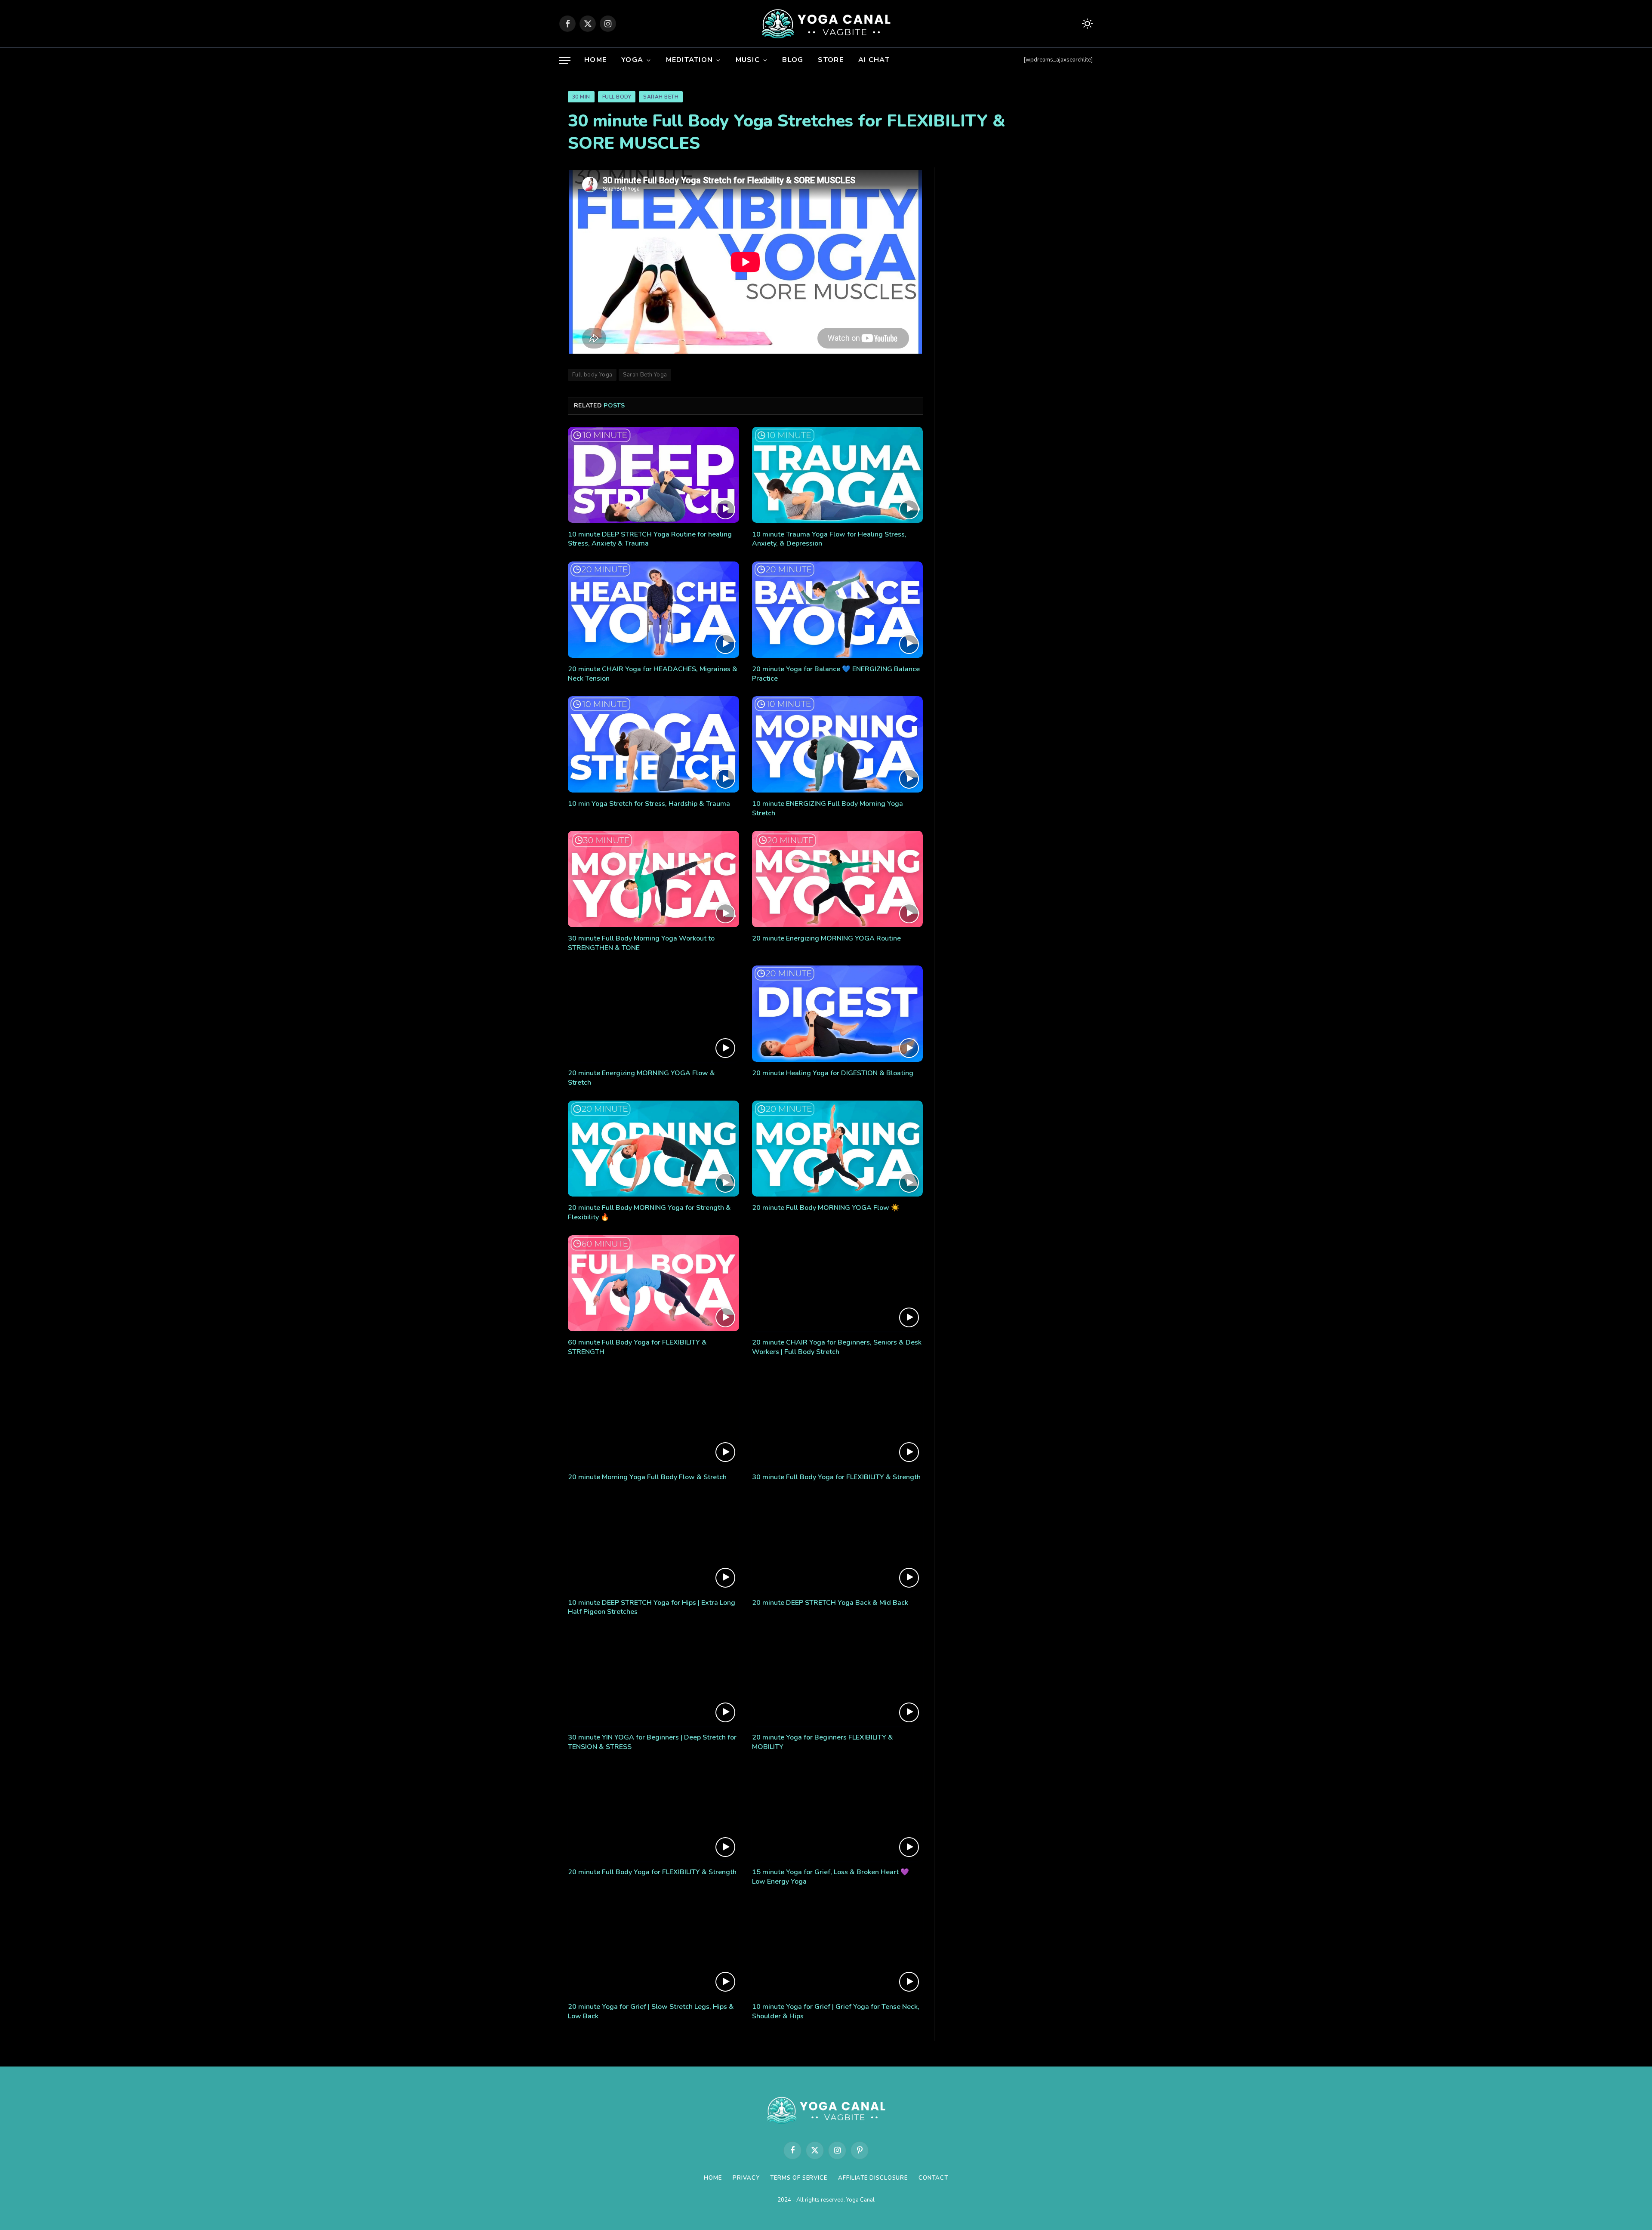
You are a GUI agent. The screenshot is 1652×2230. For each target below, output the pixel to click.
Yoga (632, 60)
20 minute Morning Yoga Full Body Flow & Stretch (647, 1477)
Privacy (746, 2178)
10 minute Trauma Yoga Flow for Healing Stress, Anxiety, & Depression (829, 539)
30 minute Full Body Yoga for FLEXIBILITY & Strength (836, 1477)
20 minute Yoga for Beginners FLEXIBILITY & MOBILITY (823, 1742)
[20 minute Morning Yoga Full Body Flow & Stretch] (653, 1418)
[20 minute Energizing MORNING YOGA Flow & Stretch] (653, 1014)
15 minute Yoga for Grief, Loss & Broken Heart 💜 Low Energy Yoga (831, 1877)
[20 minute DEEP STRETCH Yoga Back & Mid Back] (838, 1543)
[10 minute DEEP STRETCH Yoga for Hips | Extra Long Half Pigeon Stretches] (653, 1543)
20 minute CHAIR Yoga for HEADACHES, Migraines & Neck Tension (653, 674)
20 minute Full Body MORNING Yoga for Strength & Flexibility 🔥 (649, 1213)
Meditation (690, 60)
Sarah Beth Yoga (645, 375)
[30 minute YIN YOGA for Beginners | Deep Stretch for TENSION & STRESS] (653, 1678)
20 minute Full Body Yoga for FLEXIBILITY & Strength (652, 1872)
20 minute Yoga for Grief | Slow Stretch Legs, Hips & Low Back (651, 2012)
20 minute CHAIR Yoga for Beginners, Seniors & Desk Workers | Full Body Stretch (837, 1347)
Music (748, 60)
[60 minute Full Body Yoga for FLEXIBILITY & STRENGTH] (653, 1283)
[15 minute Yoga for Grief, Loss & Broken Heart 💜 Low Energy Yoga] (838, 1813)
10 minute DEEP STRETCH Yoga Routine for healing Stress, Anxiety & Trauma (650, 539)
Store (831, 60)
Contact (933, 2178)
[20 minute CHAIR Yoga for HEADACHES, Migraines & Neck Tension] (653, 610)
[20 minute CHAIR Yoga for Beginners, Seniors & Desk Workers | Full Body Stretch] (838, 1283)
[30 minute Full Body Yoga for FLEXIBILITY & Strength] (838, 1418)
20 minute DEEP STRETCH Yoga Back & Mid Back (830, 1603)
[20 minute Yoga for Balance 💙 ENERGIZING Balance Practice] (838, 610)
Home (595, 60)
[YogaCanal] (826, 24)
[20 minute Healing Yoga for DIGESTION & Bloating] (838, 1014)
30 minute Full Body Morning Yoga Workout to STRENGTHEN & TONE (641, 943)
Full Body (617, 97)
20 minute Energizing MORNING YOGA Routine (826, 939)
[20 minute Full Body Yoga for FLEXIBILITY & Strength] (653, 1813)
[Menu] (565, 60)
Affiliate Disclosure (873, 2178)
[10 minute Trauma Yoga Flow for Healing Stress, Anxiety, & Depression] (838, 475)
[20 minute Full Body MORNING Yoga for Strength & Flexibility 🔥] (653, 1149)
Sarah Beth (661, 97)
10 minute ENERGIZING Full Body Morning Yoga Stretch (828, 809)
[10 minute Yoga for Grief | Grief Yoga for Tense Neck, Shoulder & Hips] (838, 1947)
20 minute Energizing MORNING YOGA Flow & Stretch (641, 1078)
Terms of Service (799, 2178)
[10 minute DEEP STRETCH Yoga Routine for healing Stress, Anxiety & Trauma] (653, 475)
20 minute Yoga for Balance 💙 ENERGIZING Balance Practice (836, 674)
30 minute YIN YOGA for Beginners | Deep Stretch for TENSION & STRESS (652, 1742)
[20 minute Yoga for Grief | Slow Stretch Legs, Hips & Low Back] (653, 1947)
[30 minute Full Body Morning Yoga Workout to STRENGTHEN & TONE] (653, 879)
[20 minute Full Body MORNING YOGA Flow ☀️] (838, 1149)
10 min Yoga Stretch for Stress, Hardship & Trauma (649, 804)
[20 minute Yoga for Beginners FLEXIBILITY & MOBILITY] (838, 1678)
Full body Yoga (592, 375)
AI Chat (874, 60)
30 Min (581, 97)
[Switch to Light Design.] (1086, 24)
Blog (793, 60)
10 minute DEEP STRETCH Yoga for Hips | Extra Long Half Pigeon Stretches (652, 1608)
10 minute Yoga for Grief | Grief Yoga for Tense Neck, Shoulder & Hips (836, 2012)
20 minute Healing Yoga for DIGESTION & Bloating (833, 1073)
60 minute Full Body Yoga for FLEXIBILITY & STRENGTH (637, 1347)
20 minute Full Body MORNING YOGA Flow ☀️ (826, 1208)
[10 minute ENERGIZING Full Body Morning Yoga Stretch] (838, 744)
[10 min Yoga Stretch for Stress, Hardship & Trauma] (653, 744)
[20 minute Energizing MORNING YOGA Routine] (838, 879)
